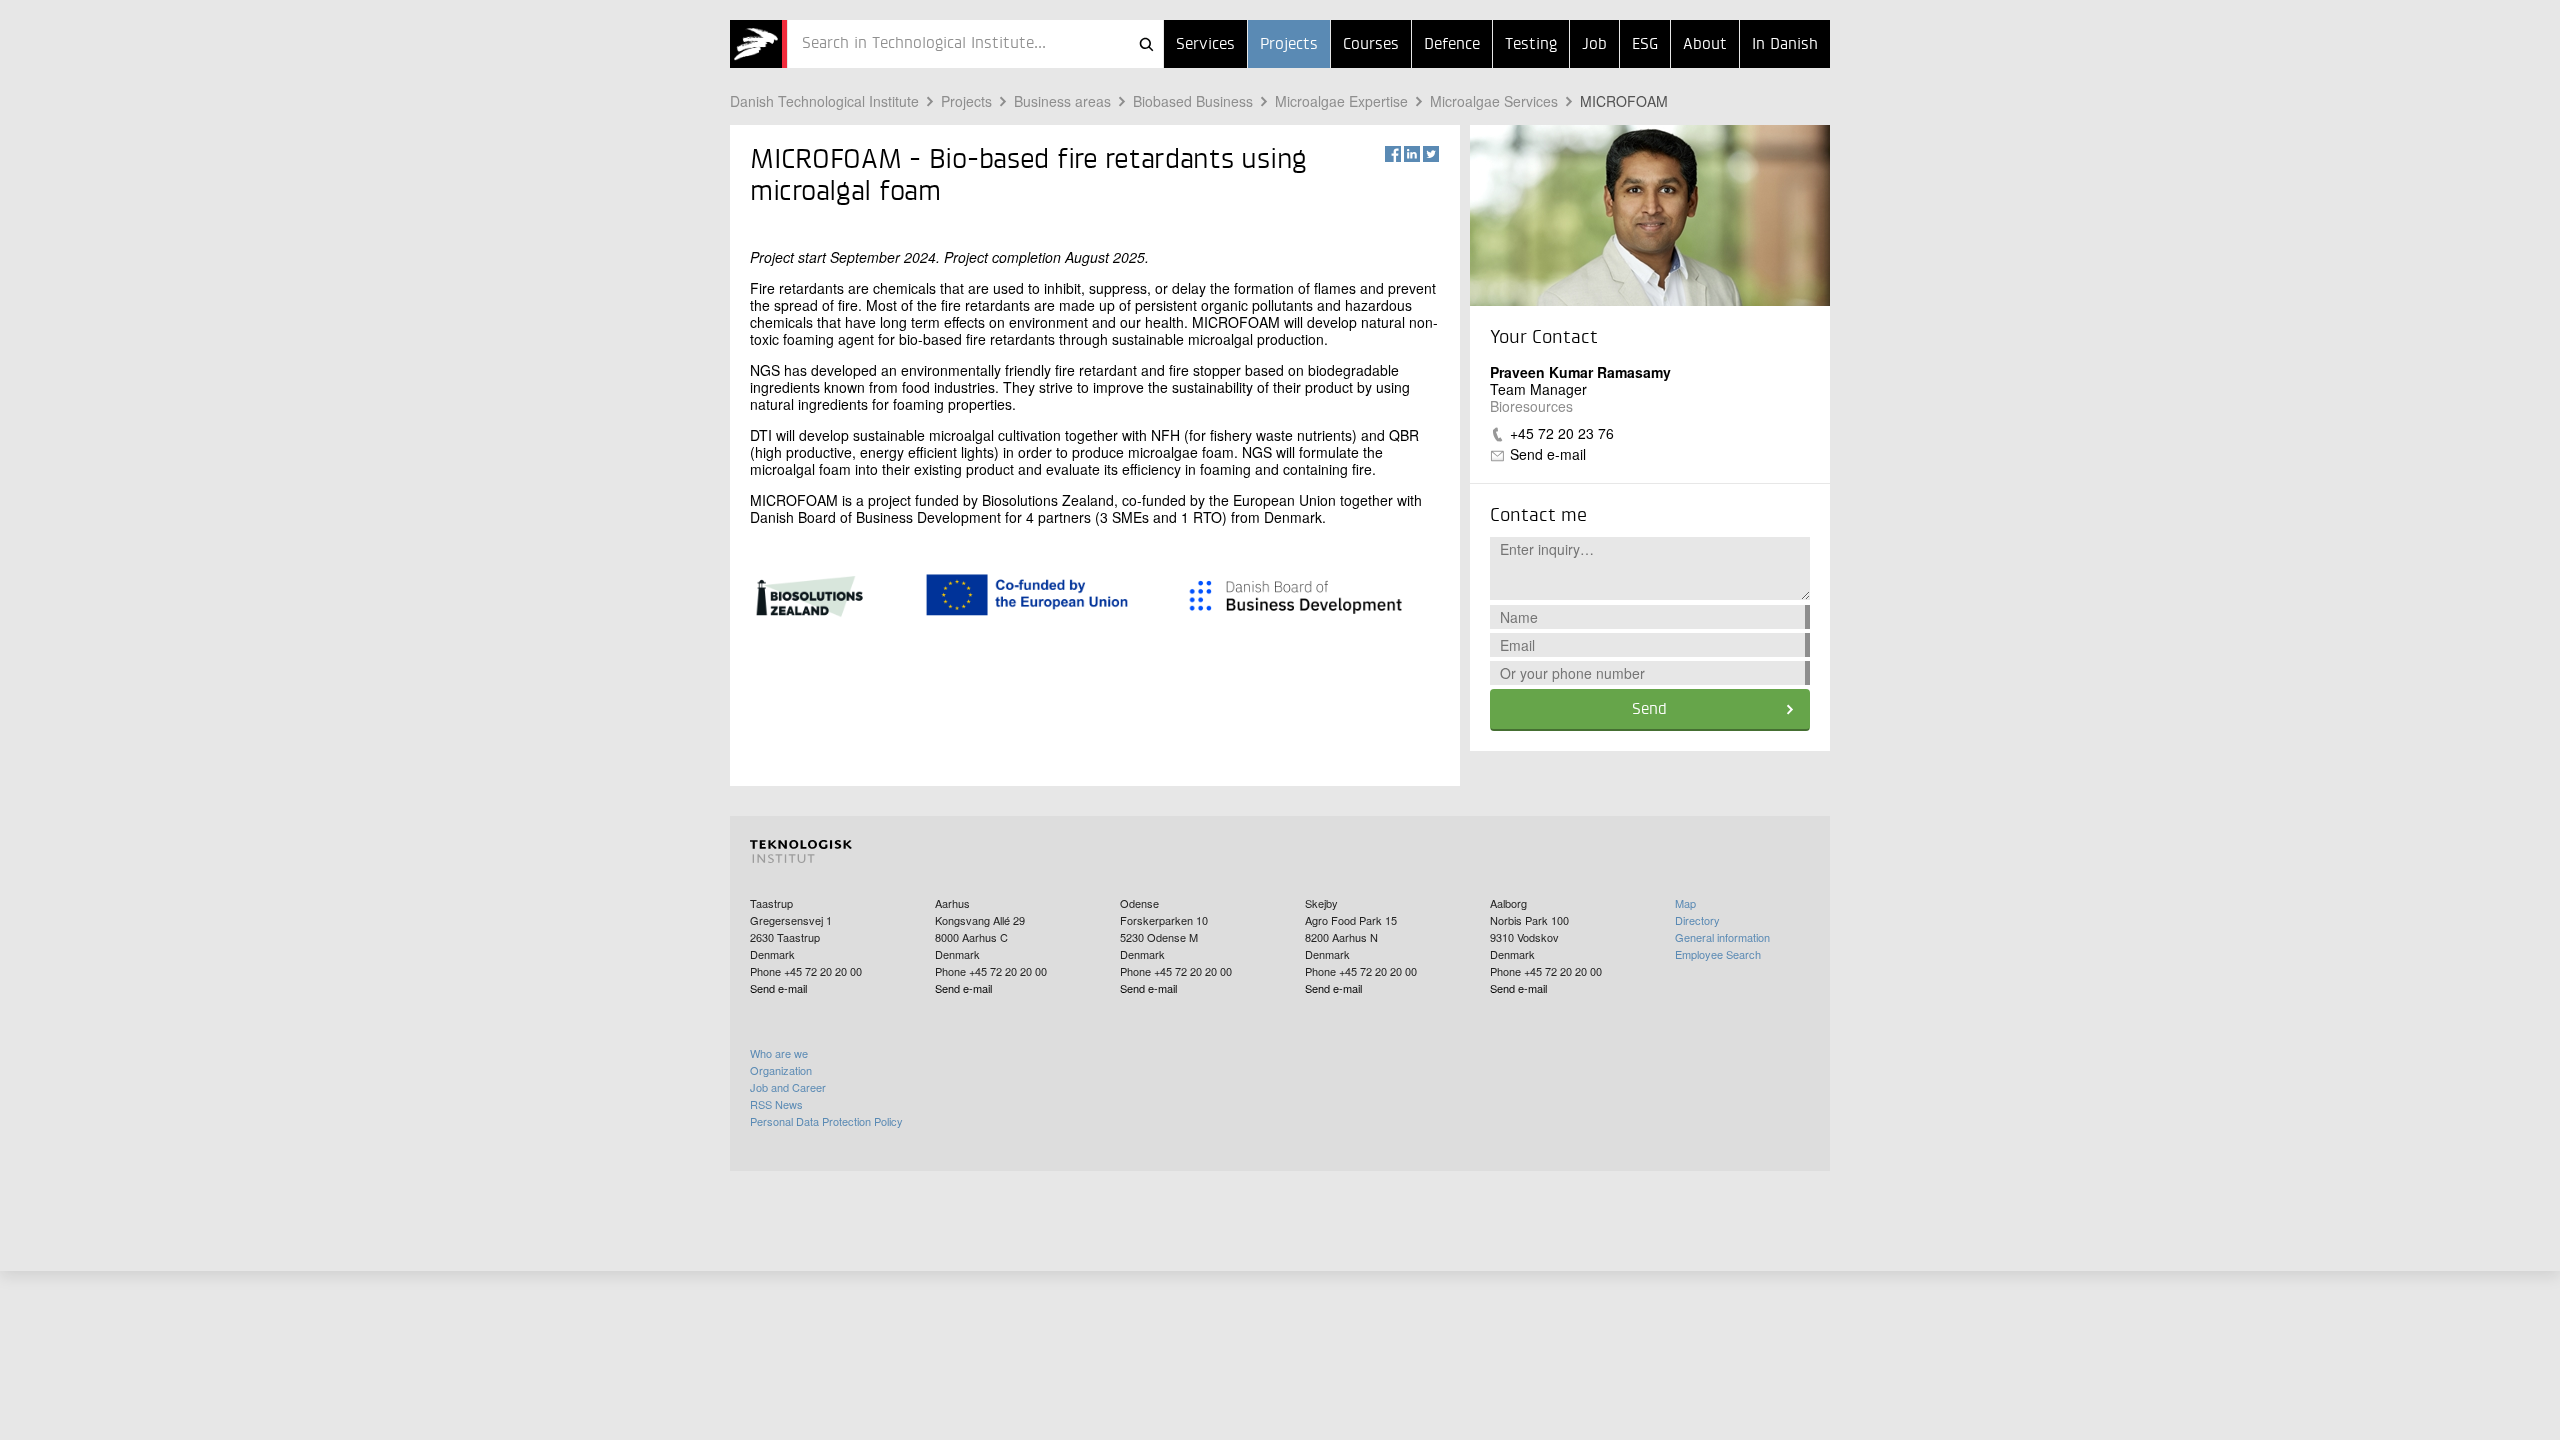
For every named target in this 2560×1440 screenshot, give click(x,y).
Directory (1697, 920)
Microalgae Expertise (1341, 101)
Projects (1289, 45)
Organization (781, 1070)
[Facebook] (1393, 154)
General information (1722, 937)
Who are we (779, 1053)
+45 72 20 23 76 (1562, 433)
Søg (1146, 44)
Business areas (1062, 101)
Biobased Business (1193, 101)
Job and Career (788, 1087)
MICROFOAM (1624, 101)
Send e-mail (1548, 454)
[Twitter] (1431, 154)
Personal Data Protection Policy (826, 1121)
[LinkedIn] (1412, 154)
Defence (1452, 45)
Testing (1531, 45)
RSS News (776, 1104)
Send (1649, 710)
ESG (1645, 45)
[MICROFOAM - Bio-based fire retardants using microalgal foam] (758, 44)
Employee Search (1718, 954)
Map (1685, 903)
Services (1205, 45)
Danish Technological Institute (824, 101)
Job (1594, 45)
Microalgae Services (1494, 101)
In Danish (1785, 45)
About (1705, 45)
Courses (1371, 45)
